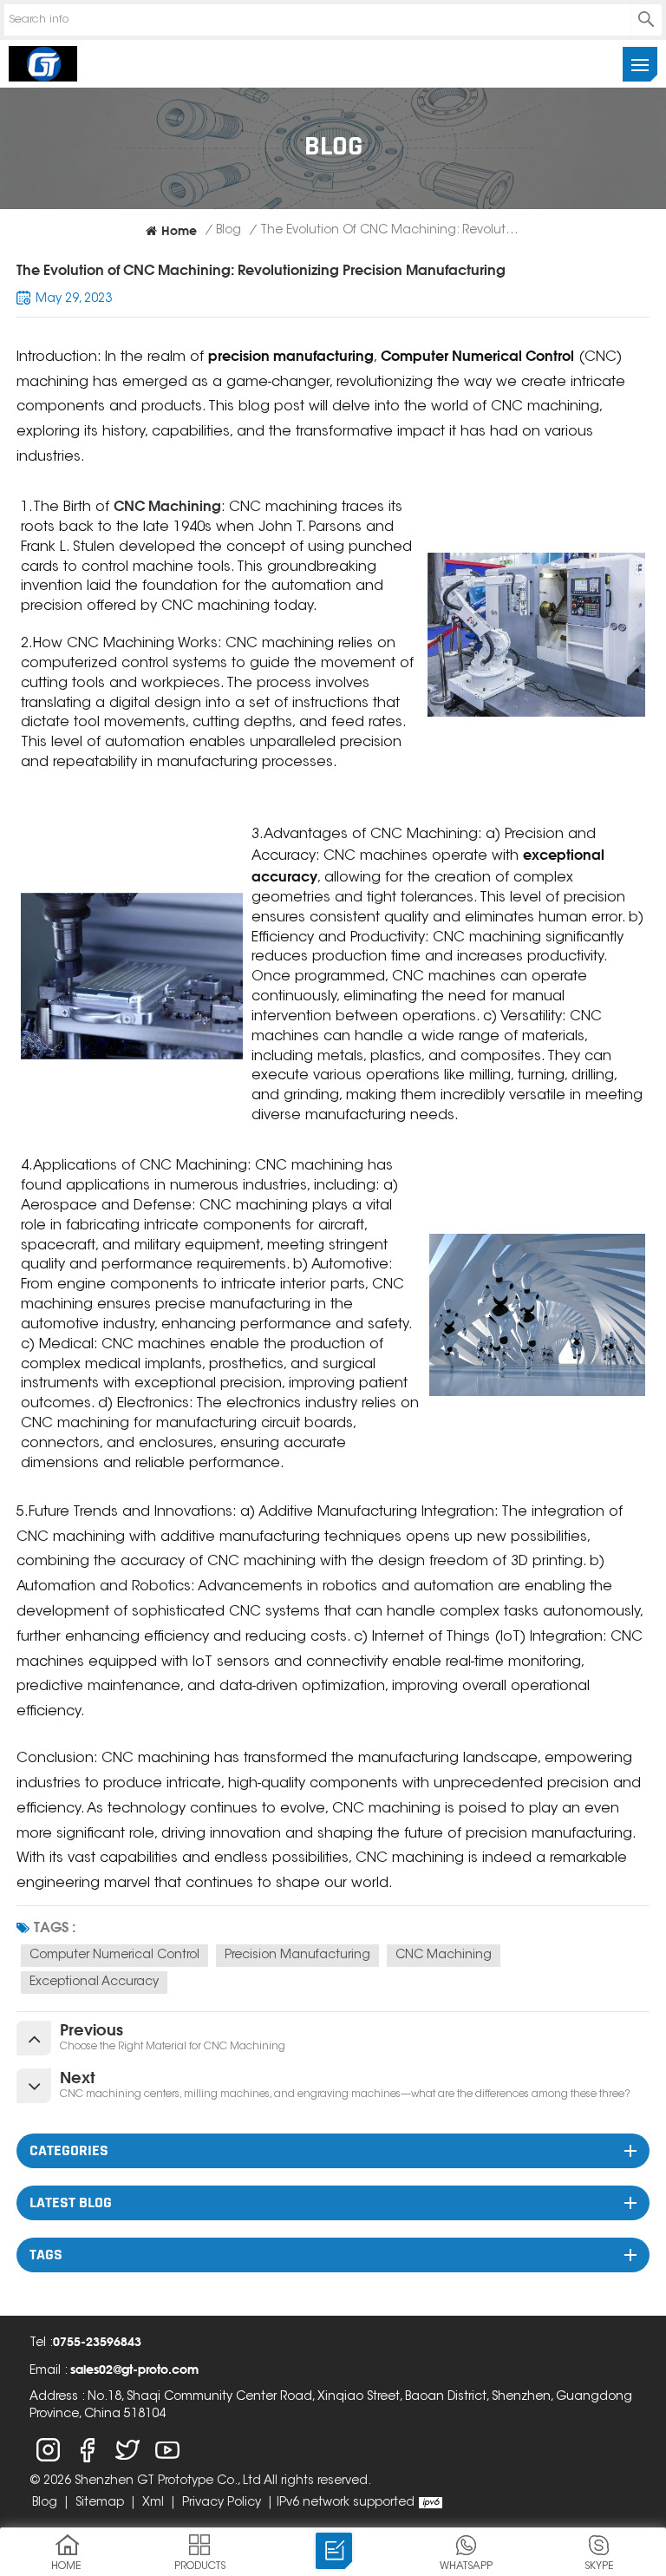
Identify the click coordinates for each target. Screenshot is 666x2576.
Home (179, 230)
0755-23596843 (97, 2341)
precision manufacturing (297, 1956)
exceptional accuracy (94, 1983)
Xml (153, 2503)
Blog (229, 231)
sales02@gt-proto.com (134, 2369)
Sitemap (100, 2503)
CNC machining (444, 1956)
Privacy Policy (222, 2503)
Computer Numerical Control (114, 1956)
